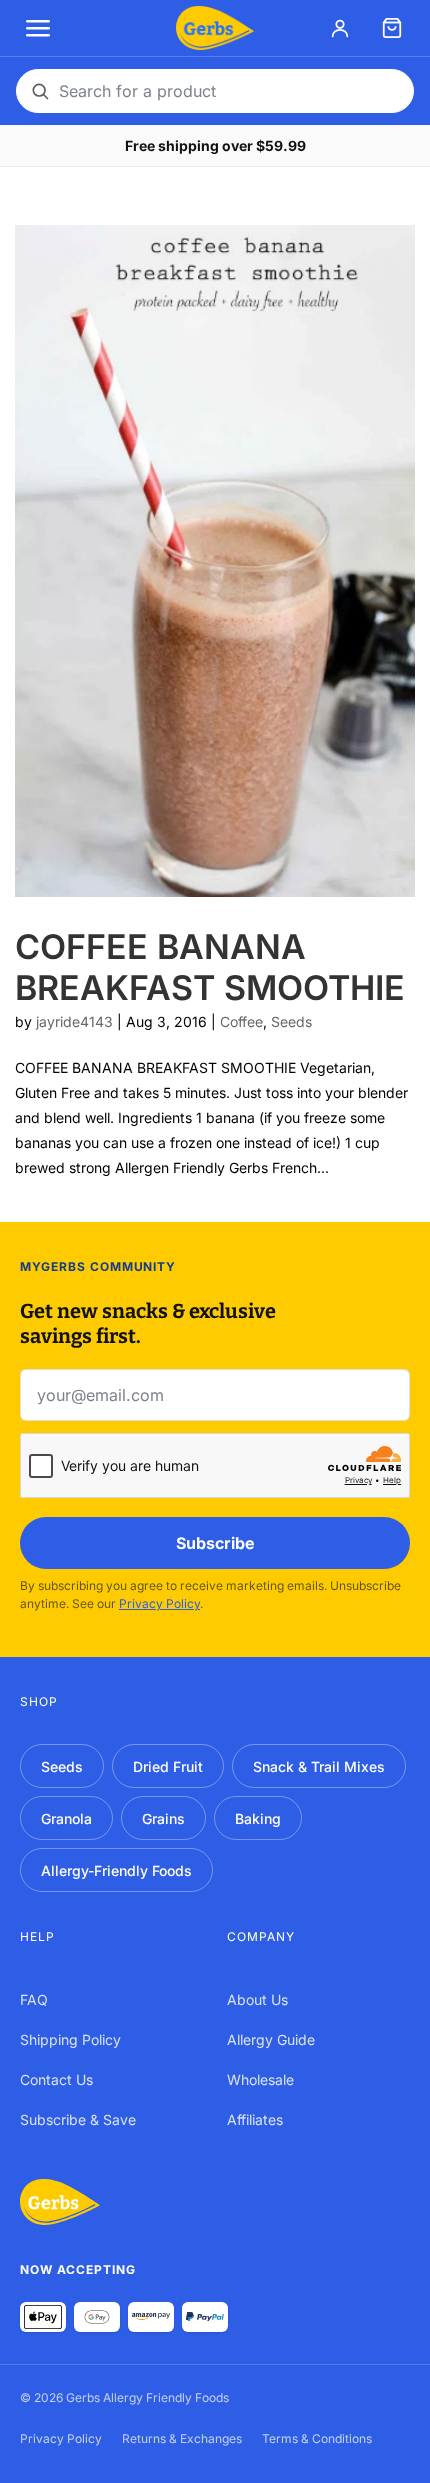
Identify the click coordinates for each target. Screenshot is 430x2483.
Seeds (291, 1021)
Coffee (241, 1021)
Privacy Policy (159, 1603)
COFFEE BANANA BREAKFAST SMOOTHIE (210, 967)
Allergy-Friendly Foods (116, 1870)
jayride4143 (74, 1021)
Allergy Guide (271, 2039)
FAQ (34, 1999)
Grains (163, 1818)
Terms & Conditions (317, 2438)
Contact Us (56, 2079)
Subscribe (215, 1543)
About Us (257, 1999)
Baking (258, 1818)
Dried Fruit (168, 1766)
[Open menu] (38, 28)
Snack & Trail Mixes (319, 1766)
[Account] (340, 28)
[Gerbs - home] (214, 28)
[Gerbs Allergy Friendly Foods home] (60, 2202)
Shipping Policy (70, 2039)
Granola (66, 1818)
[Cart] (392, 28)
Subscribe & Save (78, 2119)
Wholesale (260, 2079)
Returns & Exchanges (182, 2438)
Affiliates (255, 2119)
